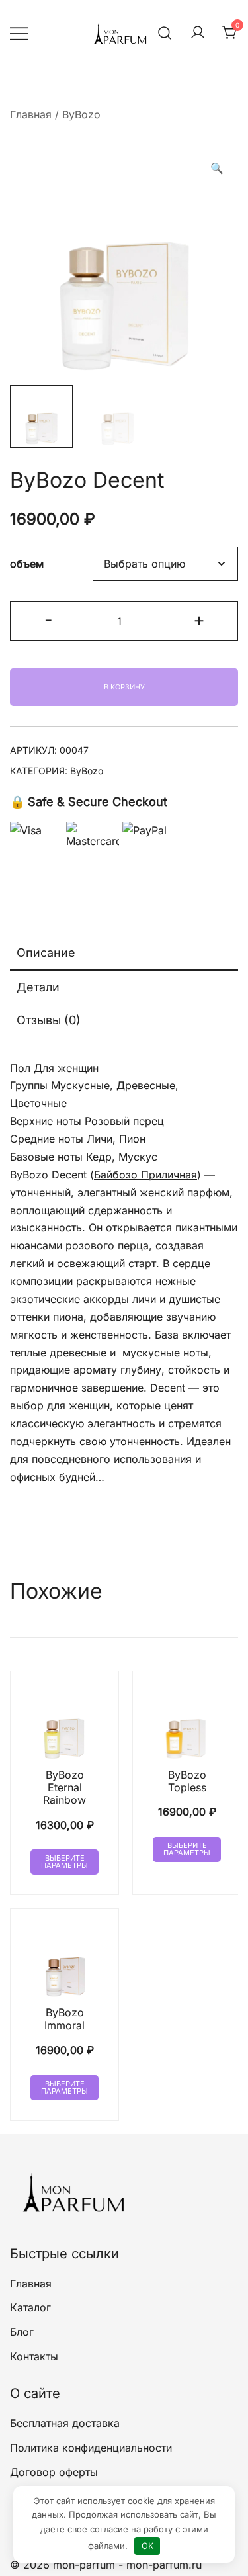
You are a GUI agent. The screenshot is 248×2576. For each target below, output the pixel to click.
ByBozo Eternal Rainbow (64, 1787)
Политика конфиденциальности (91, 2448)
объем (27, 564)
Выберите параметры (64, 1862)
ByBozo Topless (187, 1781)
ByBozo (81, 114)
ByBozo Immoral (64, 2019)
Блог (22, 2332)
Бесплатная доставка (65, 2423)
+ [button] (199, 620)
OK (147, 2546)
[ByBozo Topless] (187, 1725)
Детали (38, 987)
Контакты (34, 2356)
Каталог (30, 2307)
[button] (217, 168)
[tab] (124, 954)
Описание (46, 953)
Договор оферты (54, 2472)
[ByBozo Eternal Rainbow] (64, 1725)
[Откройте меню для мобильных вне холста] (19, 33)
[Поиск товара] (165, 33)
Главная (31, 114)
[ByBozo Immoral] (64, 1963)
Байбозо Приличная (145, 1175)
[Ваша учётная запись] (198, 33)
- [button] (49, 620)
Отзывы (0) (49, 1020)
